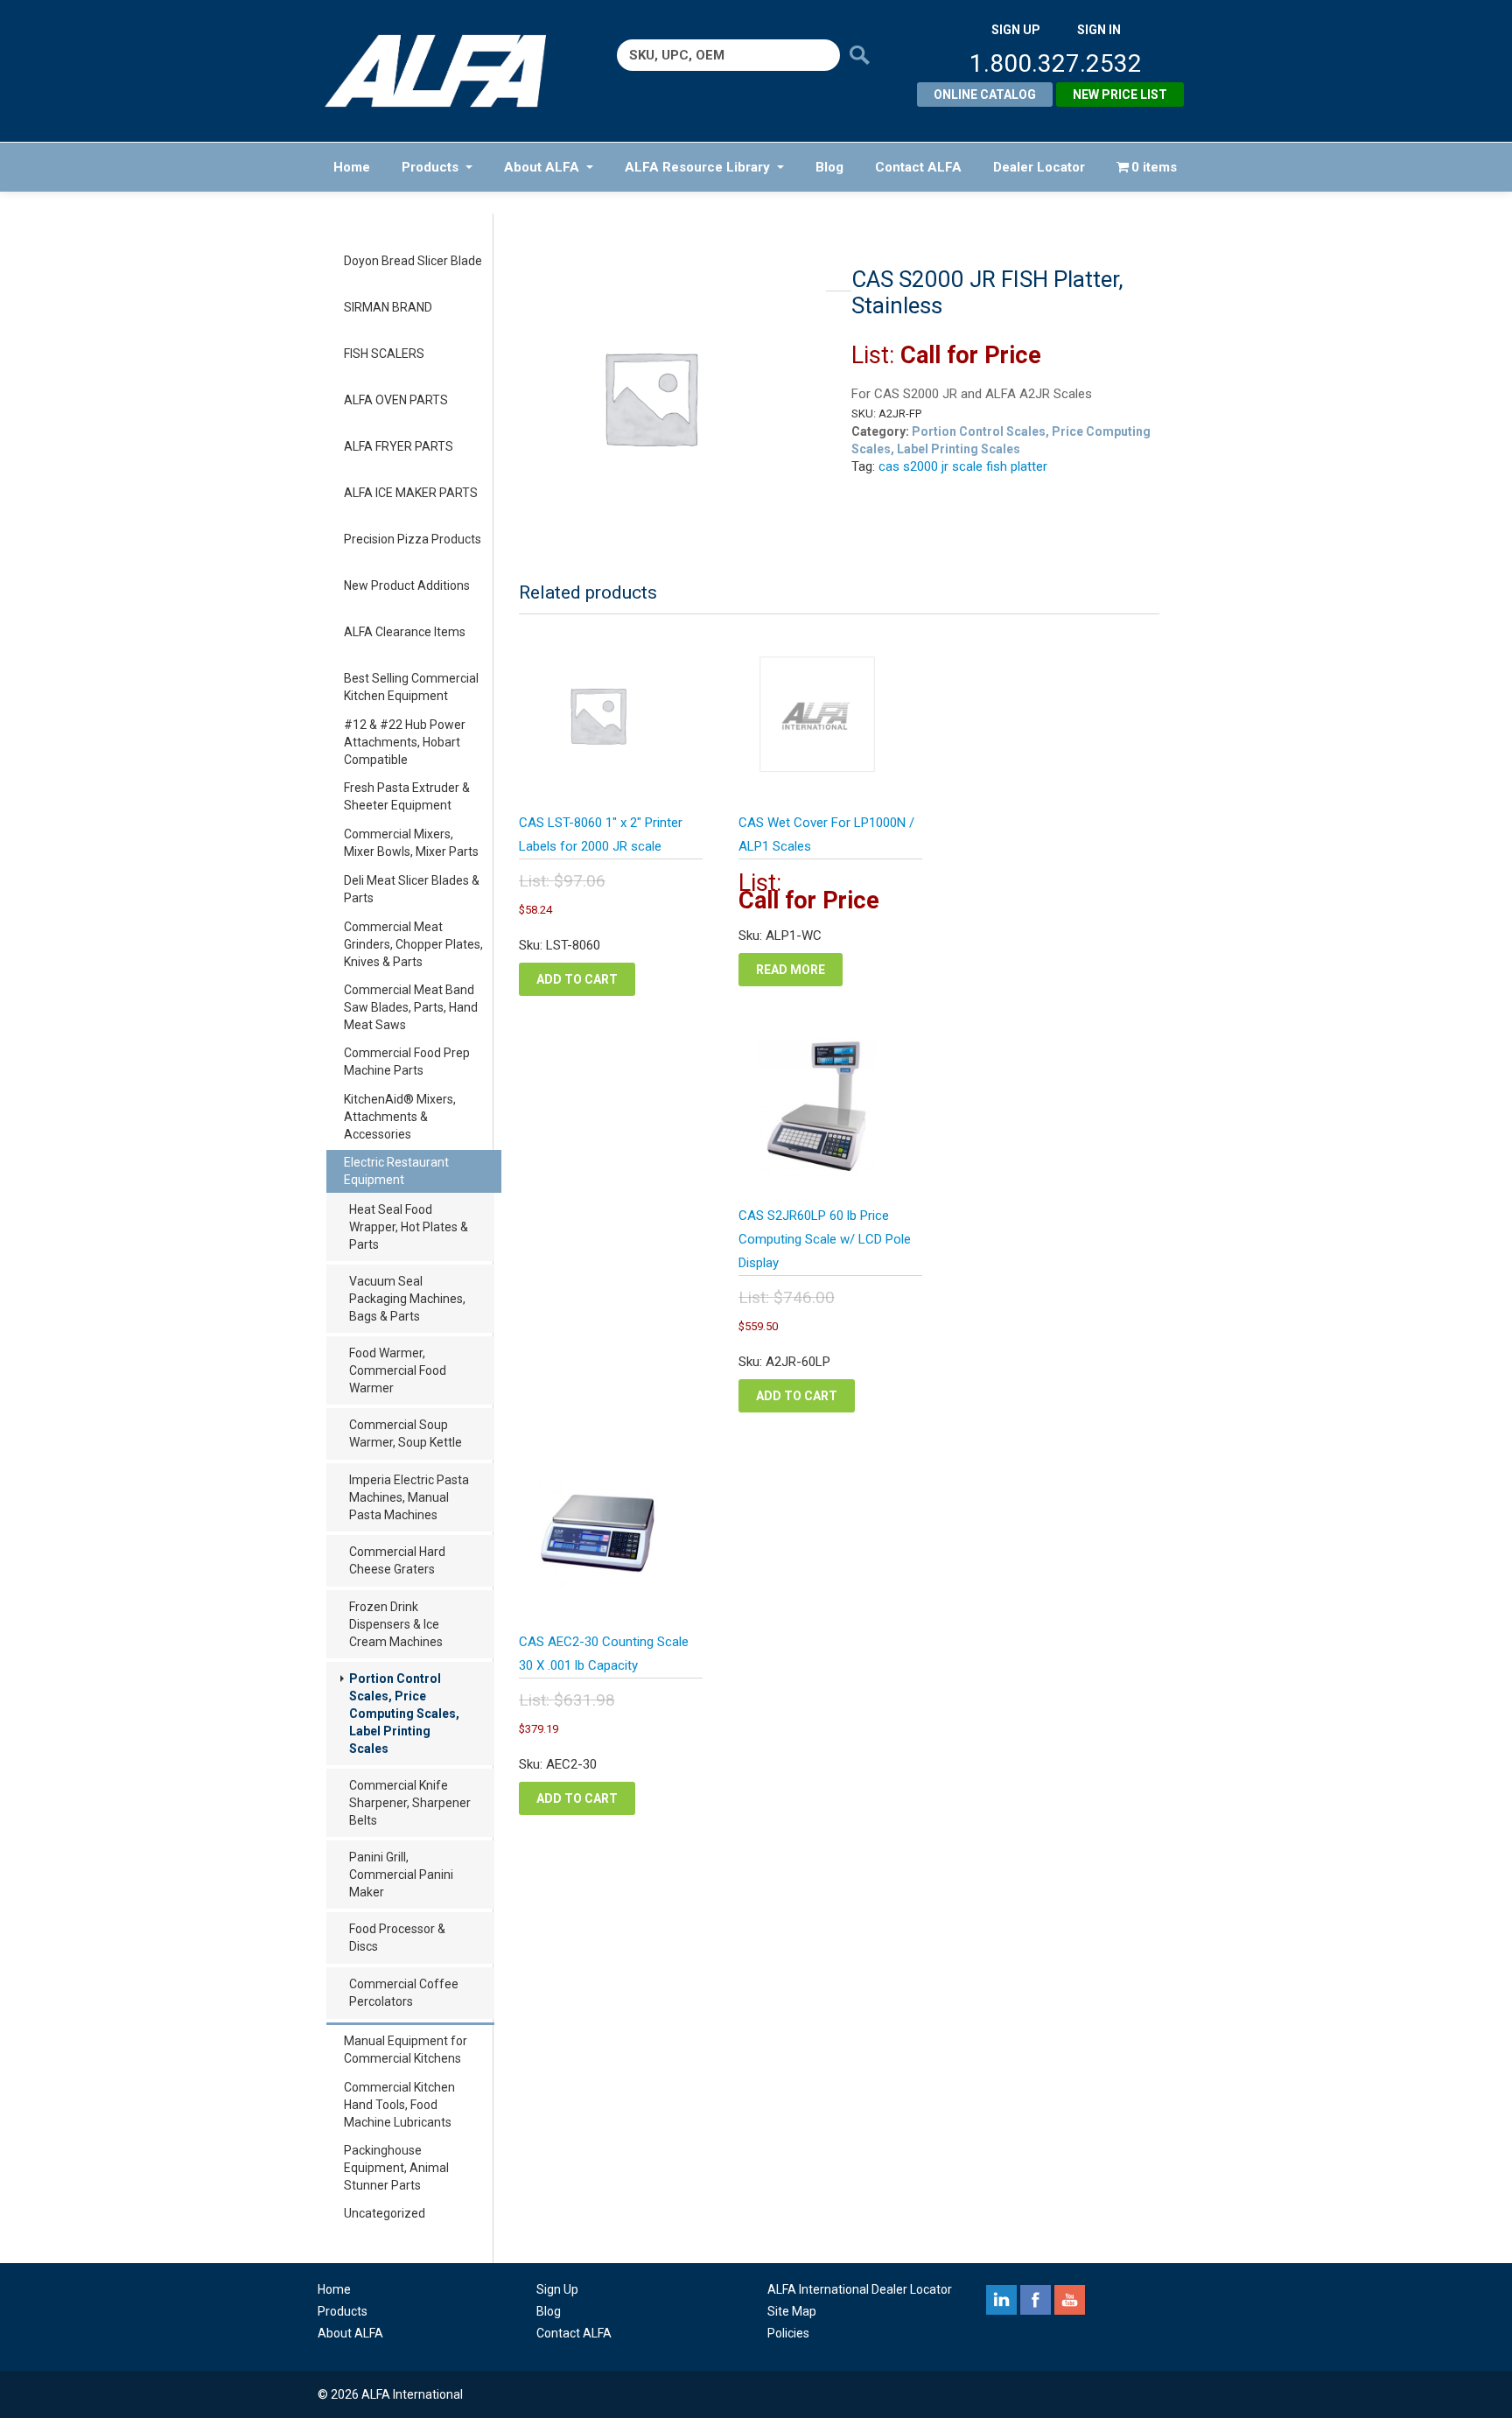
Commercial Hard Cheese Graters (397, 1560)
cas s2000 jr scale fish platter (963, 466)
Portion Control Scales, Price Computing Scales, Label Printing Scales (404, 1714)
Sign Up (557, 2289)
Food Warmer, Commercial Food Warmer (398, 1370)
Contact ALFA (918, 167)
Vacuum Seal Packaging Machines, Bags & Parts (407, 1299)
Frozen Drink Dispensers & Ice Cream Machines (396, 1624)
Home (352, 167)
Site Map (792, 2311)
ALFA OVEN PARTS (396, 400)
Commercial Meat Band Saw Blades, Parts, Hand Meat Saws (411, 1007)
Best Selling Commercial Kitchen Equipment (411, 687)
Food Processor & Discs (397, 1938)
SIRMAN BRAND (388, 307)
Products (430, 167)
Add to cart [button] (577, 979)
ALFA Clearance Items (405, 632)
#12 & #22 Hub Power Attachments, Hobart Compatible (405, 742)
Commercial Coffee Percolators (404, 1993)
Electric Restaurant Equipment (396, 1171)
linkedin (1001, 2300)
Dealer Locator (1039, 167)
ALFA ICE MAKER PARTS (411, 493)
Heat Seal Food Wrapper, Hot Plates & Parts (409, 1227)
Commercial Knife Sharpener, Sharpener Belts (410, 1803)
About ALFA (542, 167)
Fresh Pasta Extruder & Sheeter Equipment (407, 796)
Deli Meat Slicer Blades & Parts (412, 889)
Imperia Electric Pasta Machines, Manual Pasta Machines (409, 1497)
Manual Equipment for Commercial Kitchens (406, 2050)
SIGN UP (1016, 30)
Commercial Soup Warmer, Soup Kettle (406, 1433)
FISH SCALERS (384, 354)
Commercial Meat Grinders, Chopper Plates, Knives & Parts (413, 944)
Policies (788, 2333)
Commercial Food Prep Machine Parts (407, 1062)
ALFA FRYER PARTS (399, 446)
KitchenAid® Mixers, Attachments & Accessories (400, 1117)
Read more (791, 970)
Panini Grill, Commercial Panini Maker (401, 1875)
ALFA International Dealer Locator (860, 2289)
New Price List (1120, 95)
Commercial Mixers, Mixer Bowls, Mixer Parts (411, 843)
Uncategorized (385, 2213)
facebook (1036, 2300)
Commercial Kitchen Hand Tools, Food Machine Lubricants (399, 2105)
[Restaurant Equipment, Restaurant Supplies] (448, 71)
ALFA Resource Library (697, 167)
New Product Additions (407, 585)
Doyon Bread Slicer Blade (413, 261)
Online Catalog (985, 95)
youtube (1070, 2300)
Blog (829, 167)
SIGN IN (1099, 30)
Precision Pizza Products (413, 539)
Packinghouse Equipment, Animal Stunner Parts (396, 2168)
